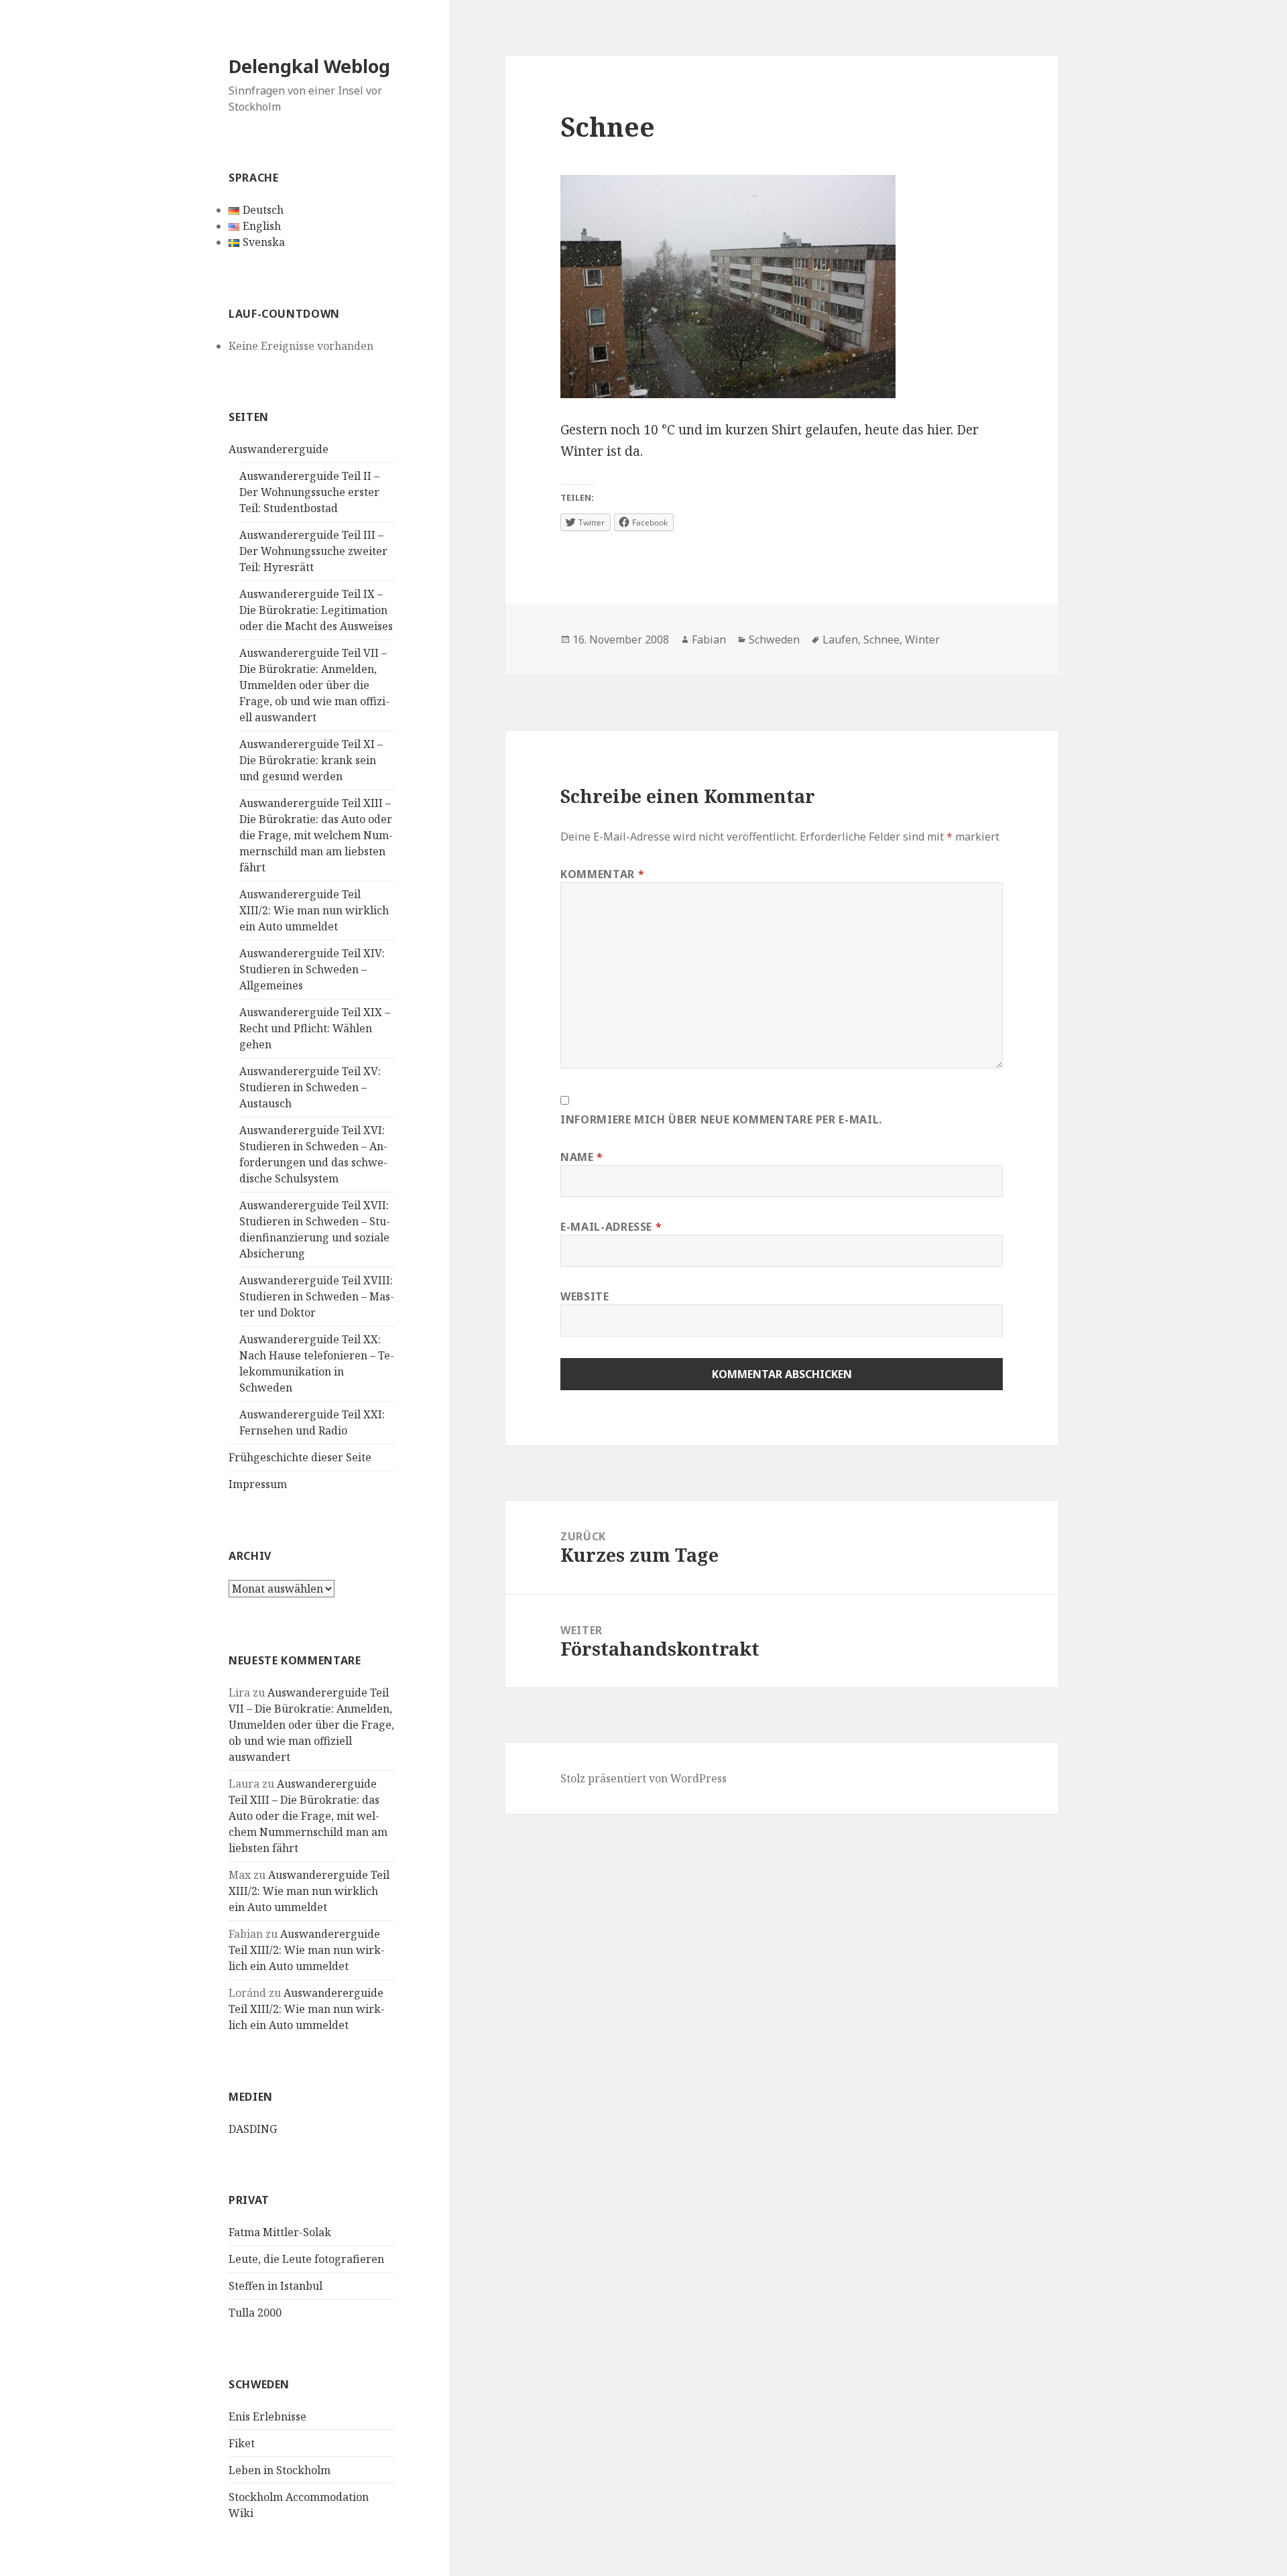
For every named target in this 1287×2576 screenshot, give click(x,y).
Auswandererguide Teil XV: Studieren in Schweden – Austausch (310, 1087)
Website (585, 1296)
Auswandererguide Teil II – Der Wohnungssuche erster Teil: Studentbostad (309, 492)
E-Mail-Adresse (611, 1227)
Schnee (881, 639)
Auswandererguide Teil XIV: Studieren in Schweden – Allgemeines (312, 969)
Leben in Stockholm (280, 2470)
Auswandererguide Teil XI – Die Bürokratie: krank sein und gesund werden (311, 760)
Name (582, 1157)
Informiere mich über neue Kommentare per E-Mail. (721, 1119)
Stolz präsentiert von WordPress (643, 1778)
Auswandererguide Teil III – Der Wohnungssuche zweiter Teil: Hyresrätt (313, 551)
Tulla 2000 (255, 2313)
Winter (922, 639)
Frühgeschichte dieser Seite (300, 1457)
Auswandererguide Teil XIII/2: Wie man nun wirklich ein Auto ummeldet (314, 910)
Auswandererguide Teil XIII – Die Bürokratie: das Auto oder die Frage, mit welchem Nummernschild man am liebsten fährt (316, 835)
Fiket (242, 2443)
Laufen (840, 639)
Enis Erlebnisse (267, 2416)
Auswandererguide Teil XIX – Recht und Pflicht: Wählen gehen (315, 1028)
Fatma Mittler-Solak (280, 2232)
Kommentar (602, 874)
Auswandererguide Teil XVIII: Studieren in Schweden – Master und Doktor (317, 1296)
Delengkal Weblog (309, 66)
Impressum (258, 1484)
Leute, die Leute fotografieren (306, 2259)
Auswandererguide (279, 449)
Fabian (709, 639)
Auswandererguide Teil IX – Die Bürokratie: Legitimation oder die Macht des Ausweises (316, 610)
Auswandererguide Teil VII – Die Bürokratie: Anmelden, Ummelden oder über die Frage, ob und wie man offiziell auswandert (314, 685)
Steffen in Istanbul (275, 2286)
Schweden (774, 639)
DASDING (253, 2129)
